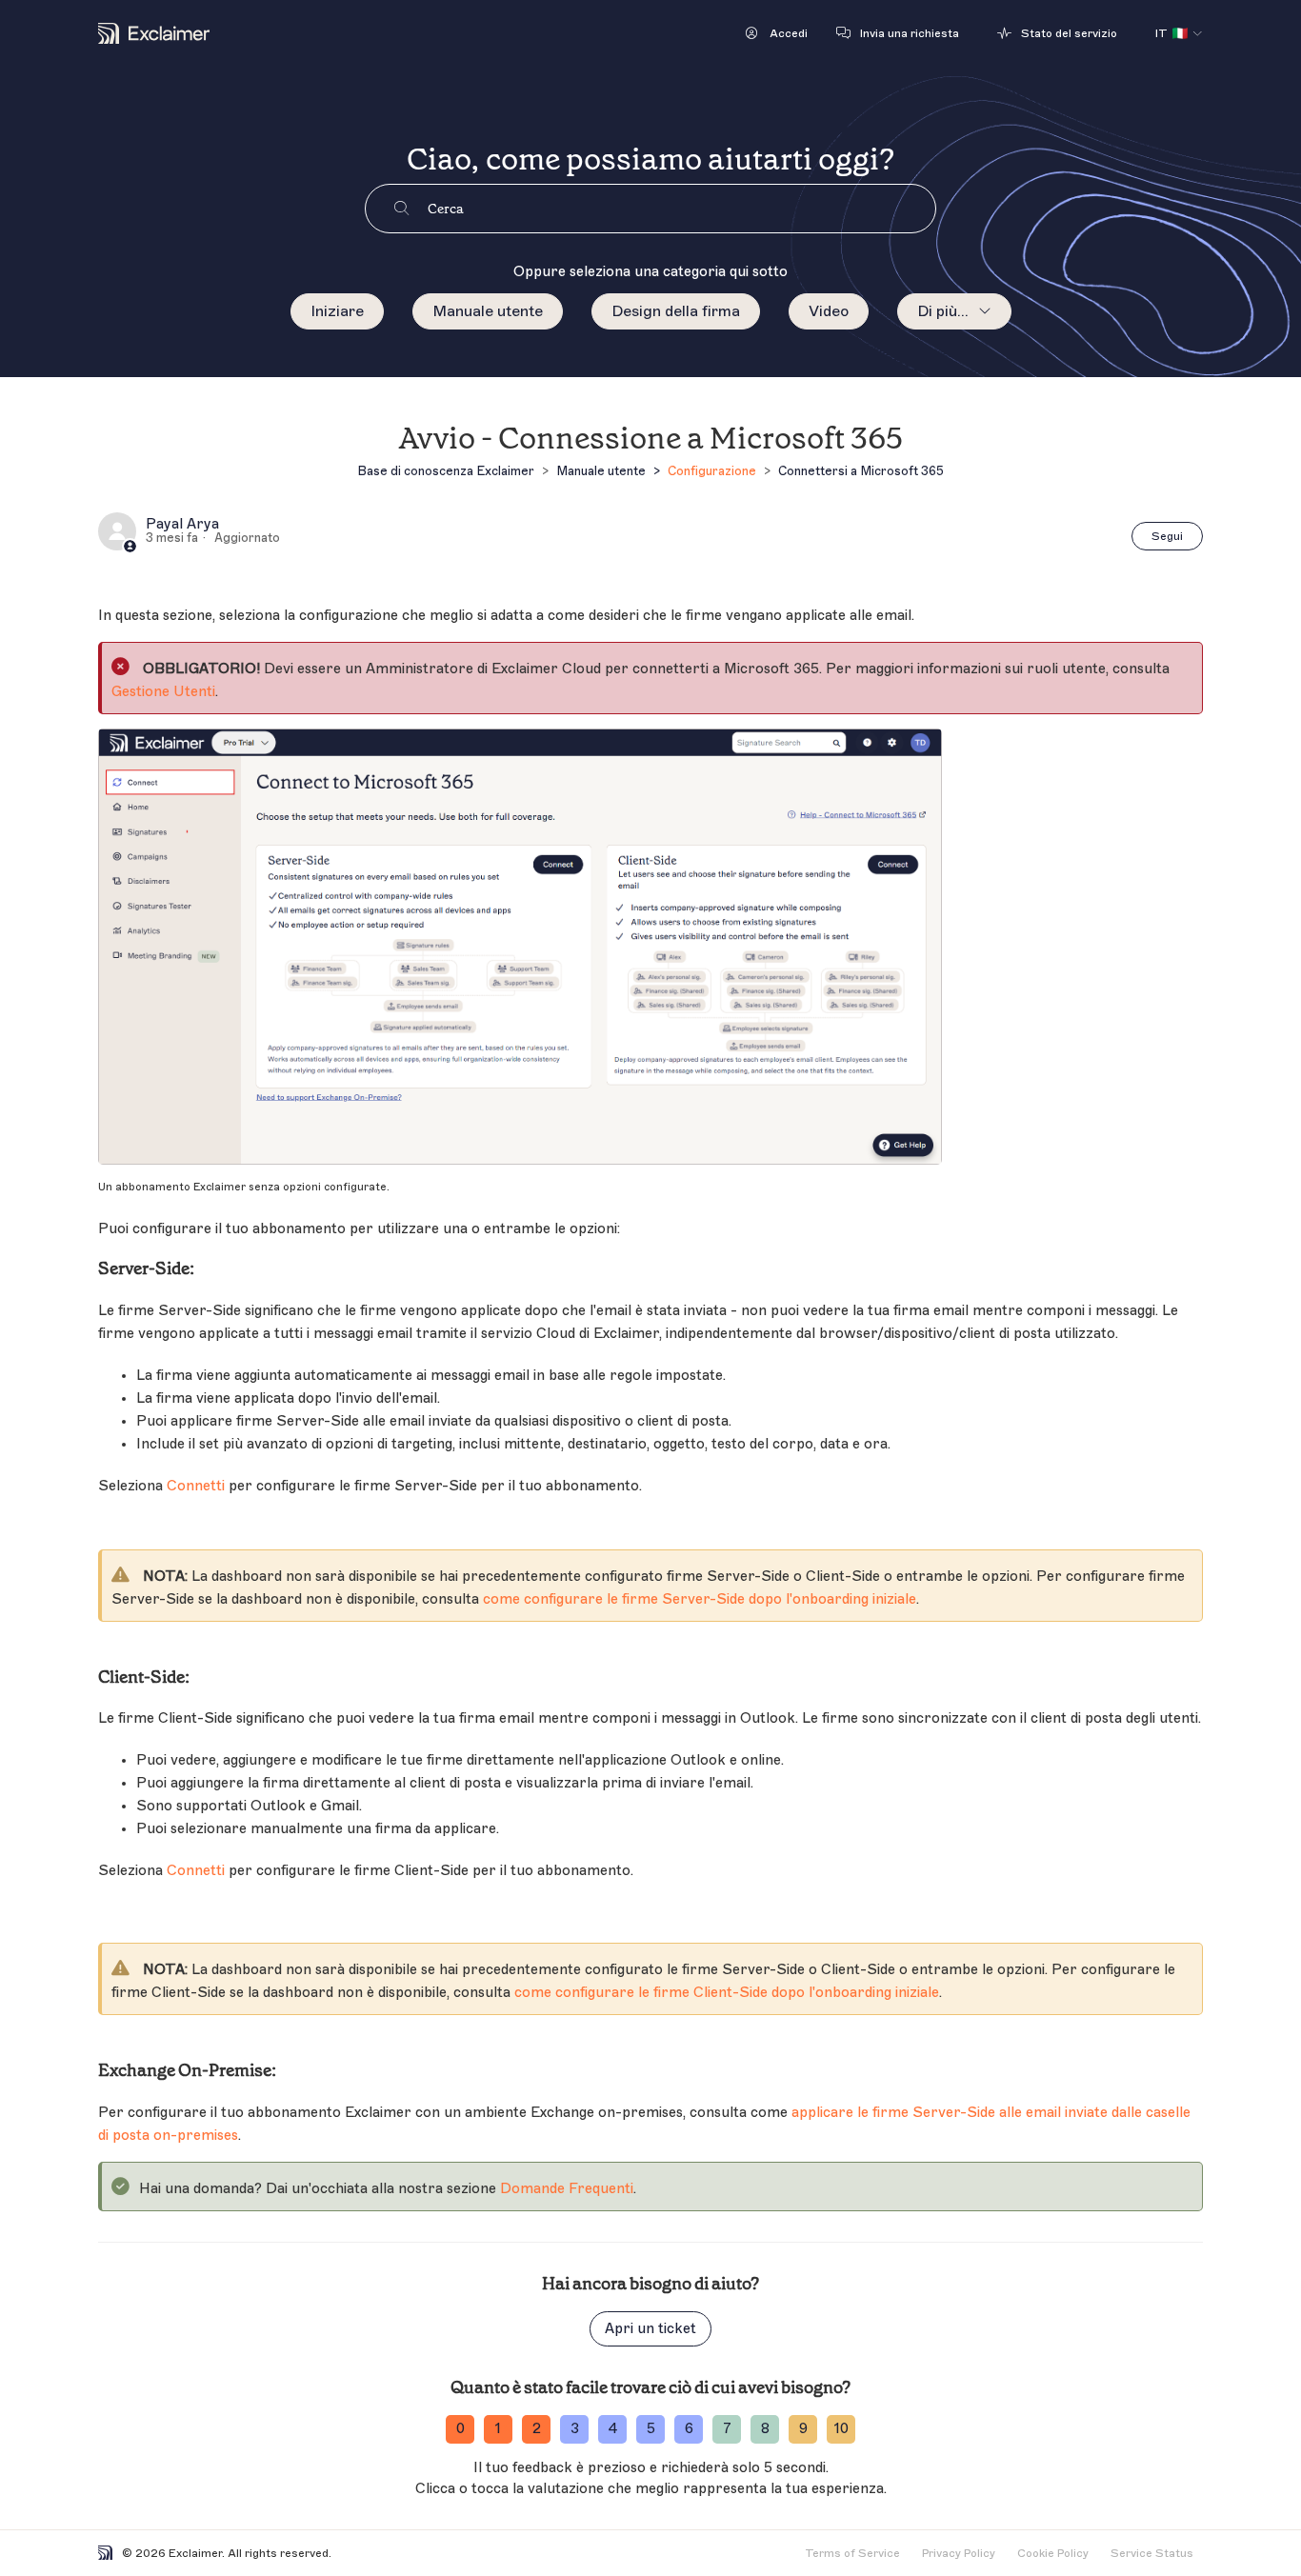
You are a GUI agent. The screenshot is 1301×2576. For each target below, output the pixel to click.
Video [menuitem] (829, 311)
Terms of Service (852, 2553)
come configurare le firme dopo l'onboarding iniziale (700, 1599)
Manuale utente (488, 311)
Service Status (1152, 2553)
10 (841, 2429)
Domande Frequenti (567, 2189)
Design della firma (676, 311)
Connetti (196, 1486)
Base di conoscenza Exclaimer (446, 471)
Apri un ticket (650, 2329)
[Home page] (154, 33)
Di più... (943, 311)
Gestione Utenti (163, 692)
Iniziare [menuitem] (337, 311)
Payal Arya (182, 525)
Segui (1167, 536)
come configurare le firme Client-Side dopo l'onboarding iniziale (727, 1993)
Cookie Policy (1053, 2553)
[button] (777, 33)
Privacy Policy (959, 2553)
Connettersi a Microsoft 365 (861, 471)
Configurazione (712, 471)
